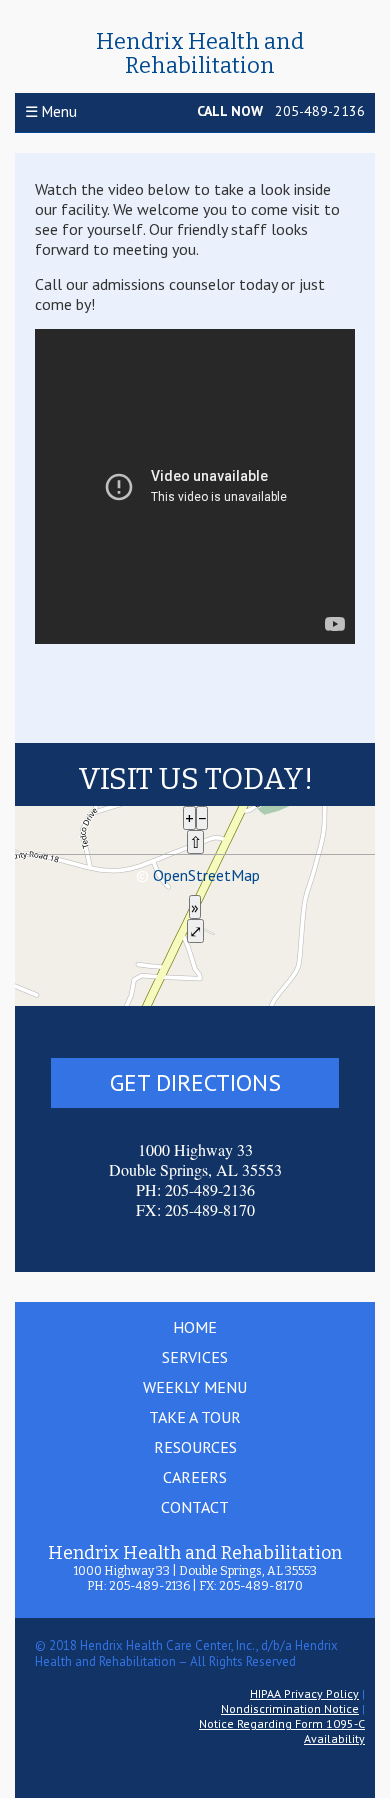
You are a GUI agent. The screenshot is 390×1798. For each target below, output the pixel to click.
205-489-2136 (320, 111)
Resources (195, 1447)
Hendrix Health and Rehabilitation (200, 53)
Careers (195, 1477)
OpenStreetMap (206, 875)
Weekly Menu (195, 1387)
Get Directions (195, 1082)
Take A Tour (195, 1417)
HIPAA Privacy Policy (304, 1693)
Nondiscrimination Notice (290, 1708)
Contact (195, 1507)
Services (195, 1357)
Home (195, 1327)
